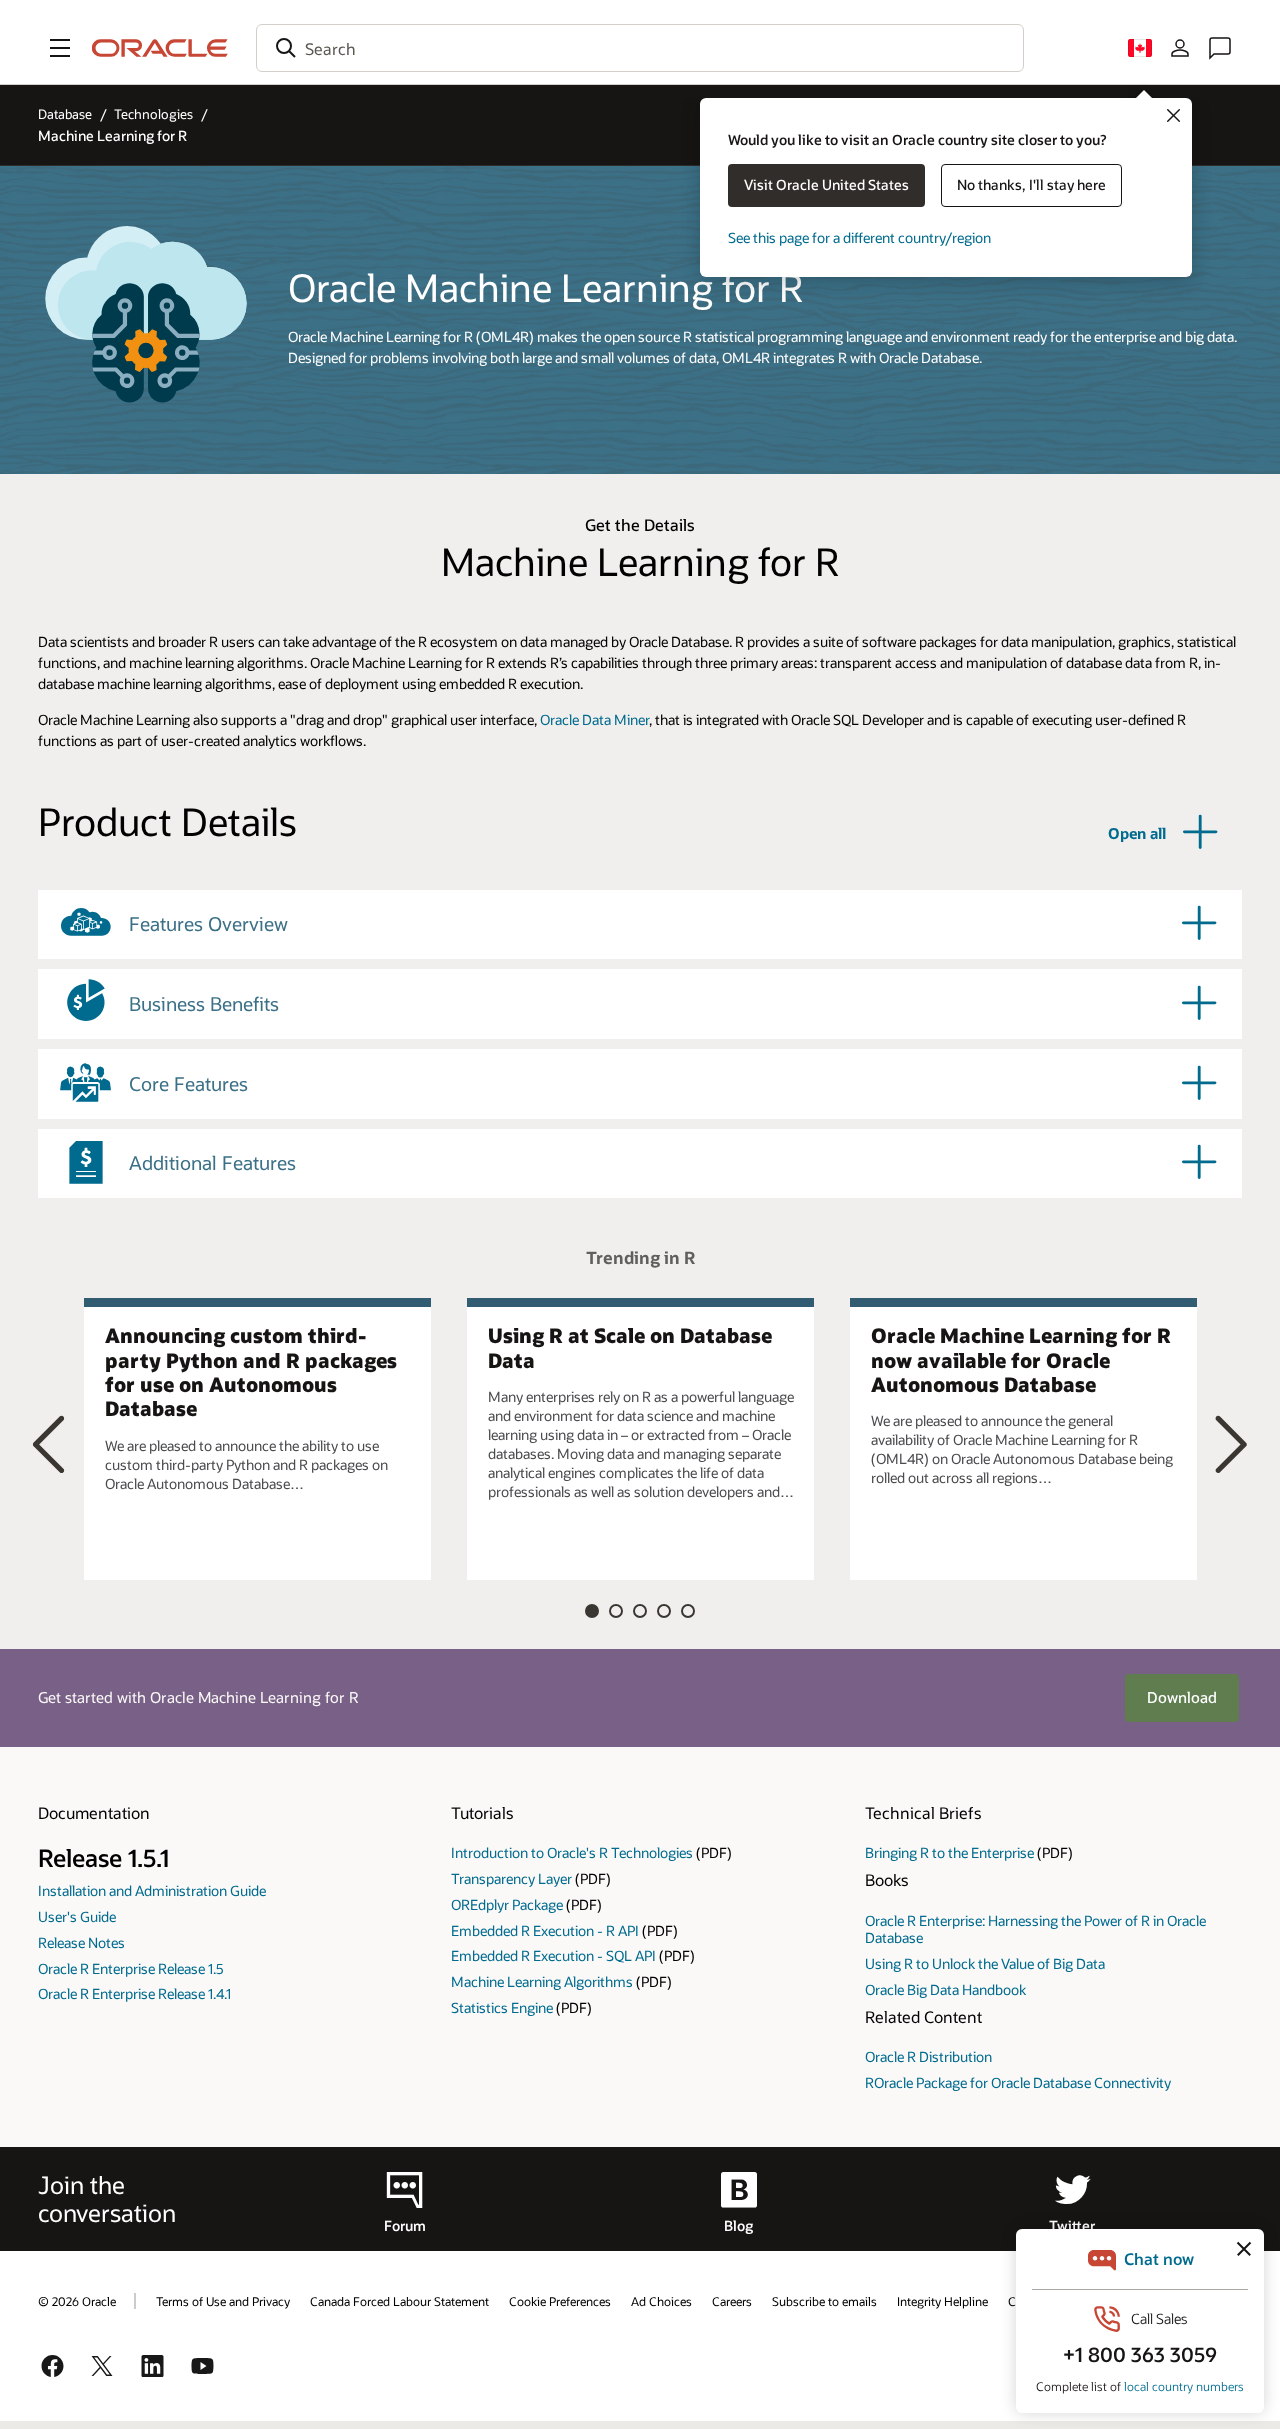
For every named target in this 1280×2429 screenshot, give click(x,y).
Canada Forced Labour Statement (399, 2301)
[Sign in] (1180, 48)
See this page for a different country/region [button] (859, 237)
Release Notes (81, 1942)
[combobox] (640, 48)
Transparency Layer (511, 1878)
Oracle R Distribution (928, 2056)
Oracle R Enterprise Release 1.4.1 (134, 1993)
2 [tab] (616, 1611)
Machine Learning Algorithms (542, 1981)
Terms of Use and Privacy (223, 2301)
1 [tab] (592, 1611)
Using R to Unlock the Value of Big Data (985, 1963)
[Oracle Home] (160, 48)
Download (1182, 1697)
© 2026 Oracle (77, 2301)
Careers (732, 2301)
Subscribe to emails (824, 2301)
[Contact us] (1220, 48)
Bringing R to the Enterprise (949, 1852)
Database (65, 114)
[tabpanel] (257, 1439)
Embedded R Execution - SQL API (553, 1955)
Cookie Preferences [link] (560, 2301)
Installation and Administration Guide (152, 1890)
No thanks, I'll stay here (1031, 184)
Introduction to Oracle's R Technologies (572, 1852)
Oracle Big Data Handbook (945, 1989)
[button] (60, 48)
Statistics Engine (502, 2007)
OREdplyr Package (507, 1904)
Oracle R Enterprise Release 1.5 (131, 1968)
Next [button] (1231, 1443)
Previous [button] (48, 1443)
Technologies (153, 114)
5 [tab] (688, 1611)
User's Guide (77, 1916)
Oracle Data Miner (594, 719)
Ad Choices (661, 2301)
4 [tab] (664, 1611)
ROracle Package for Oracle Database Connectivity (1018, 2082)
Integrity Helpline (942, 2301)
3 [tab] (640, 1611)
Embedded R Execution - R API (545, 1930)
